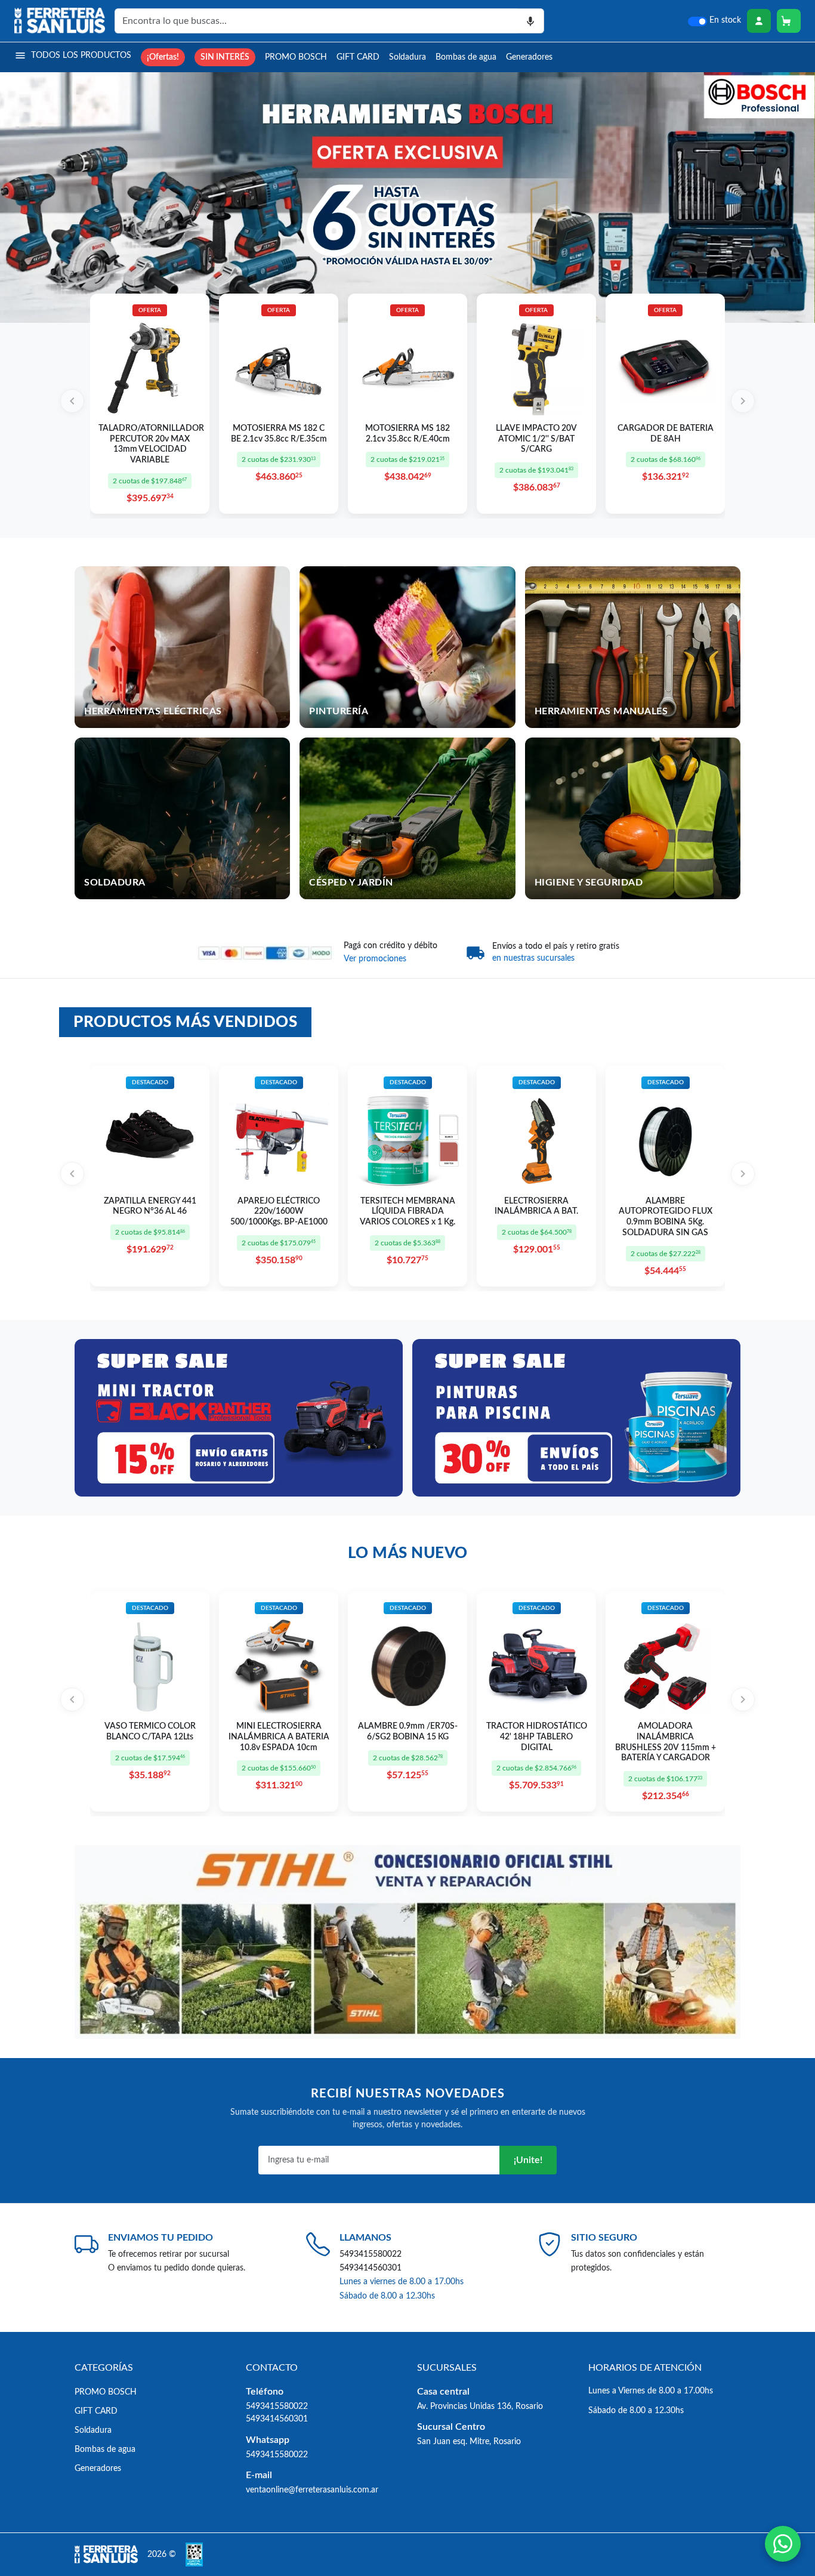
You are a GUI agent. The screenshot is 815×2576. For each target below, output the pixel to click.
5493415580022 (371, 2254)
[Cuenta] (759, 21)
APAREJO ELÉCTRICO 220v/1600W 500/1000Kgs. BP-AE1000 (279, 1212)
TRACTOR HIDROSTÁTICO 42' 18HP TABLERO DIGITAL (537, 1737)
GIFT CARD (358, 57)
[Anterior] (72, 401)
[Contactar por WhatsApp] (783, 2544)
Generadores (529, 57)
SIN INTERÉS (225, 57)
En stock (725, 20)
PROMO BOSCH (296, 57)
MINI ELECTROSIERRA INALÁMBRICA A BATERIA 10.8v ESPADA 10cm (279, 1737)
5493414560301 (371, 2268)
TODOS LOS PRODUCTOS (81, 55)
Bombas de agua (466, 57)
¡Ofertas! (163, 57)
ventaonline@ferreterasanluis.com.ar (312, 2490)
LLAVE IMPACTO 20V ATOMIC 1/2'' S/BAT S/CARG (536, 439)
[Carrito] (789, 21)
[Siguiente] (743, 401)
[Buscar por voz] (531, 21)
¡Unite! (528, 2160)
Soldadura (407, 57)
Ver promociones (375, 959)
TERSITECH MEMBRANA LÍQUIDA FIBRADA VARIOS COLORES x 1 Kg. (407, 1212)
